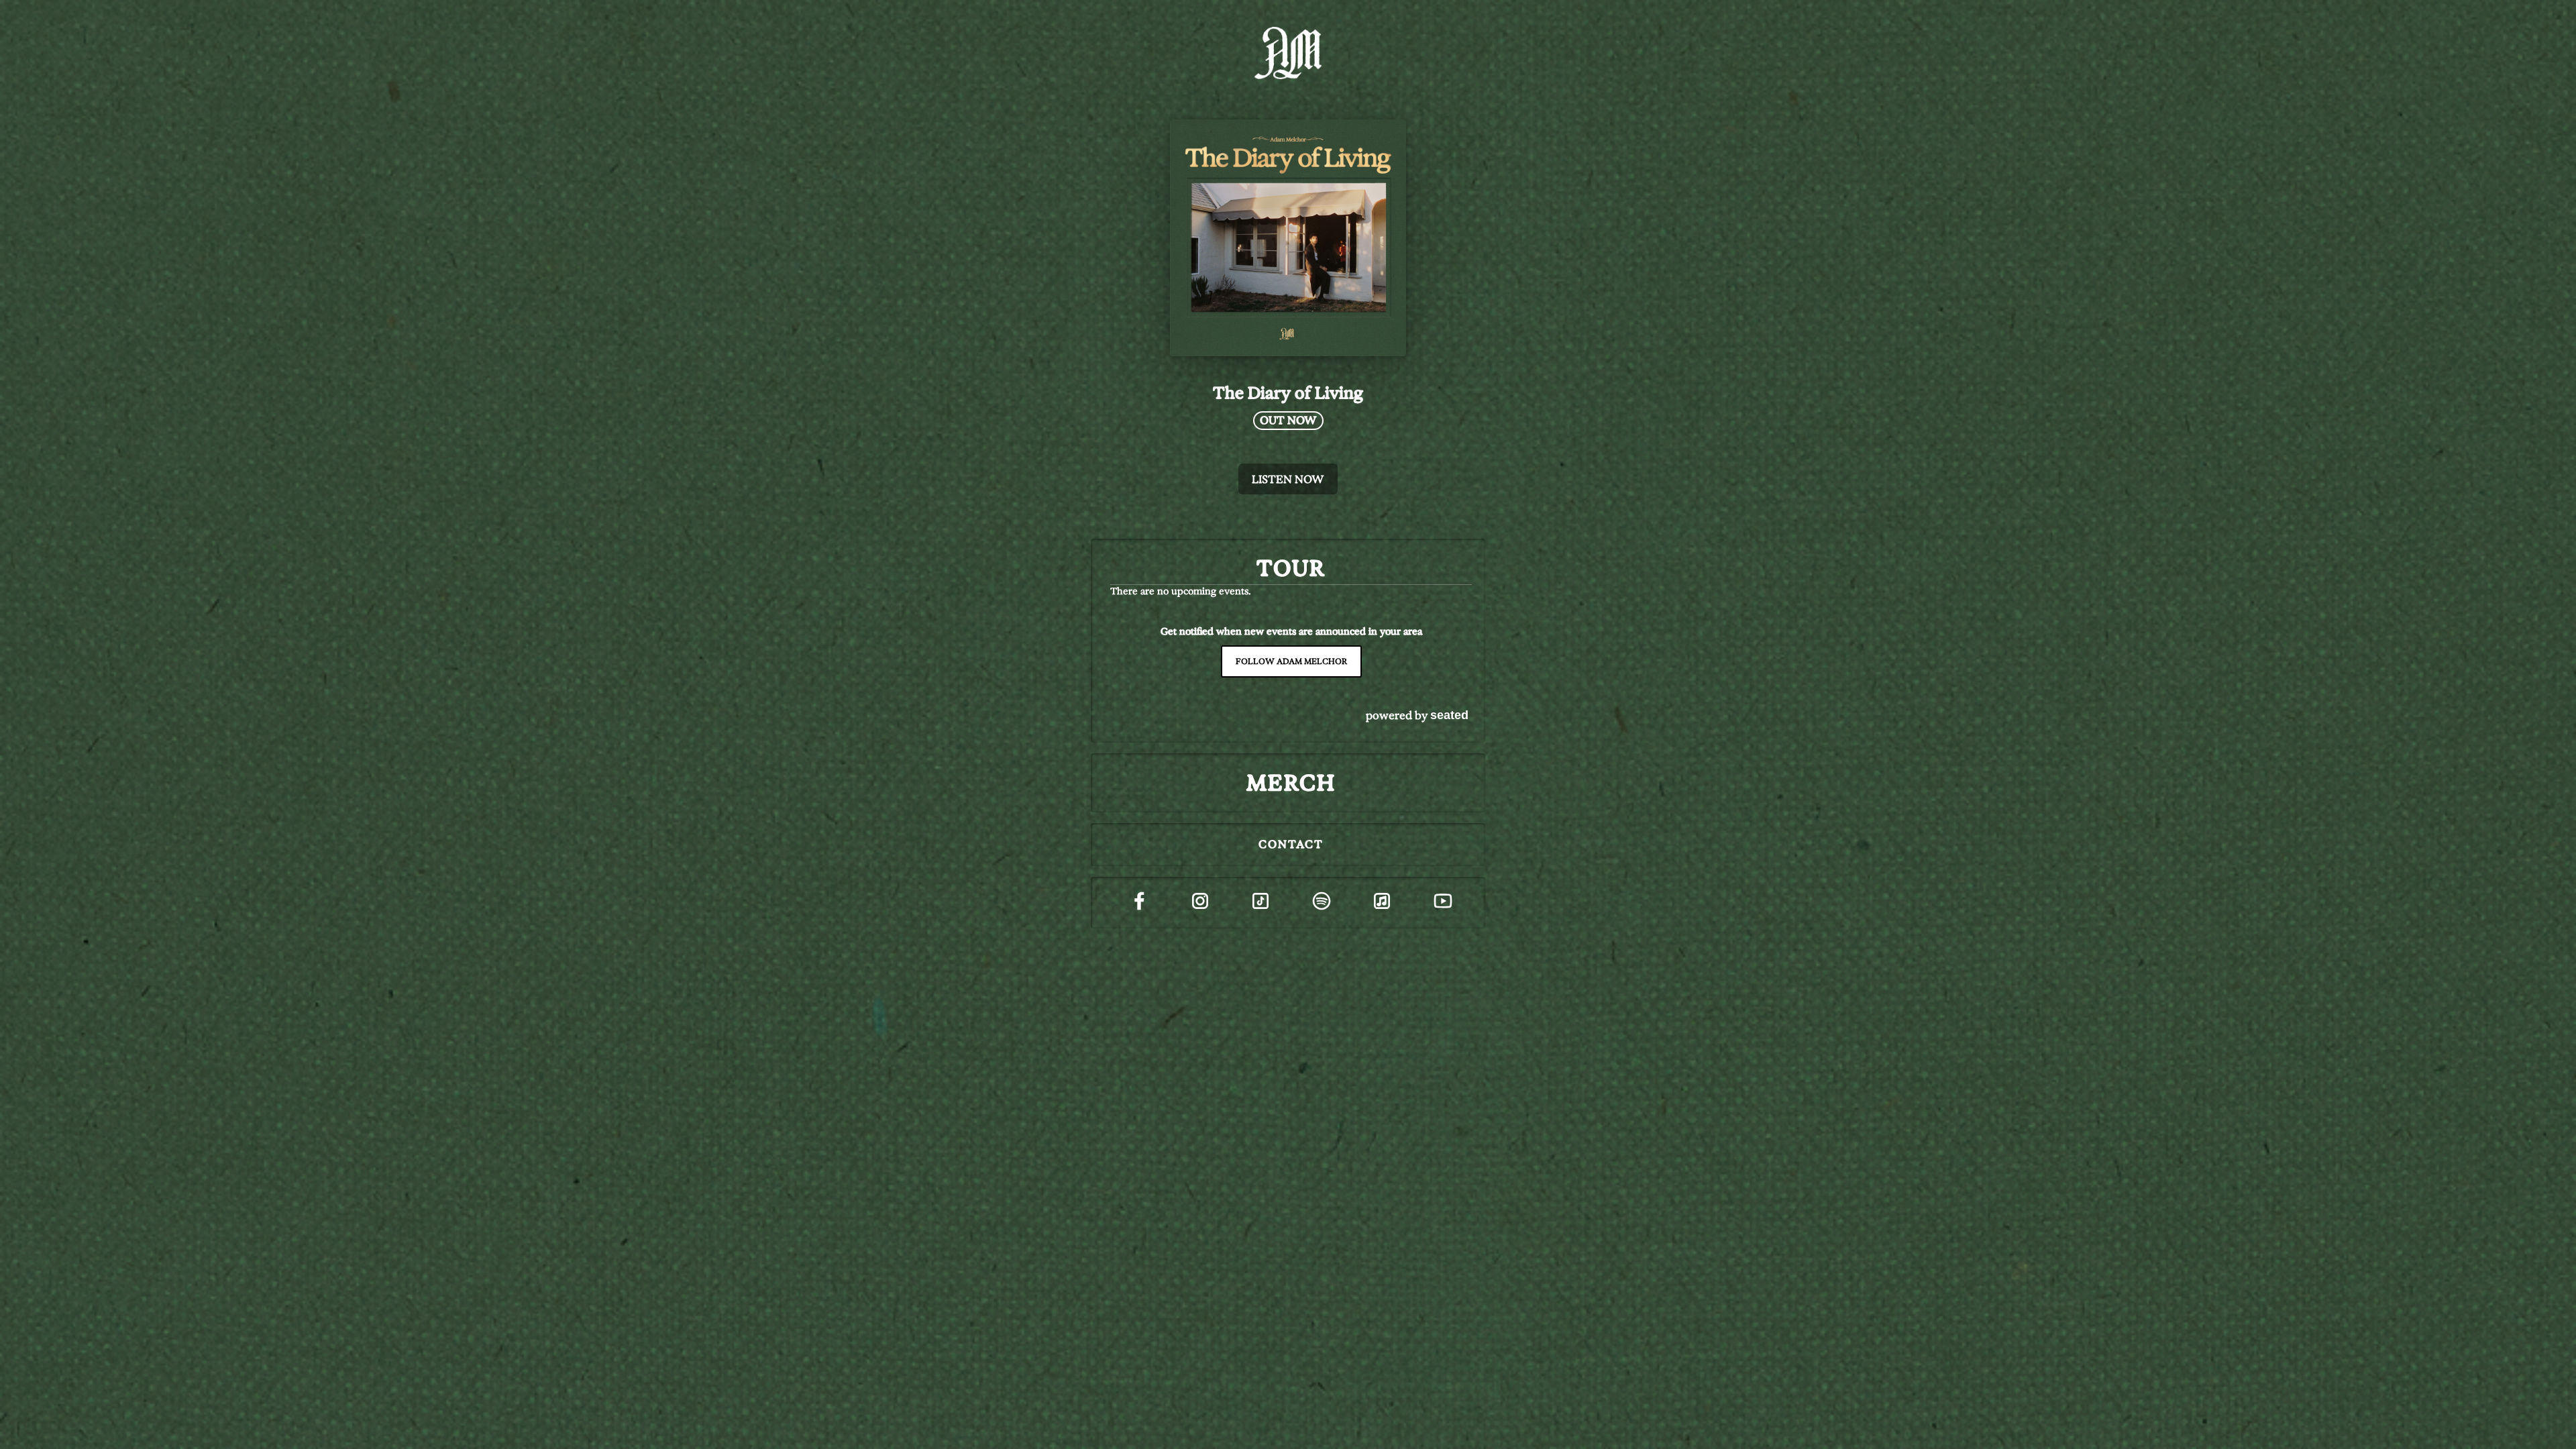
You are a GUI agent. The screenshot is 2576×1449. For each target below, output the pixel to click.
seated (1449, 715)
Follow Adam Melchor (1291, 661)
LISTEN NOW (1288, 479)
